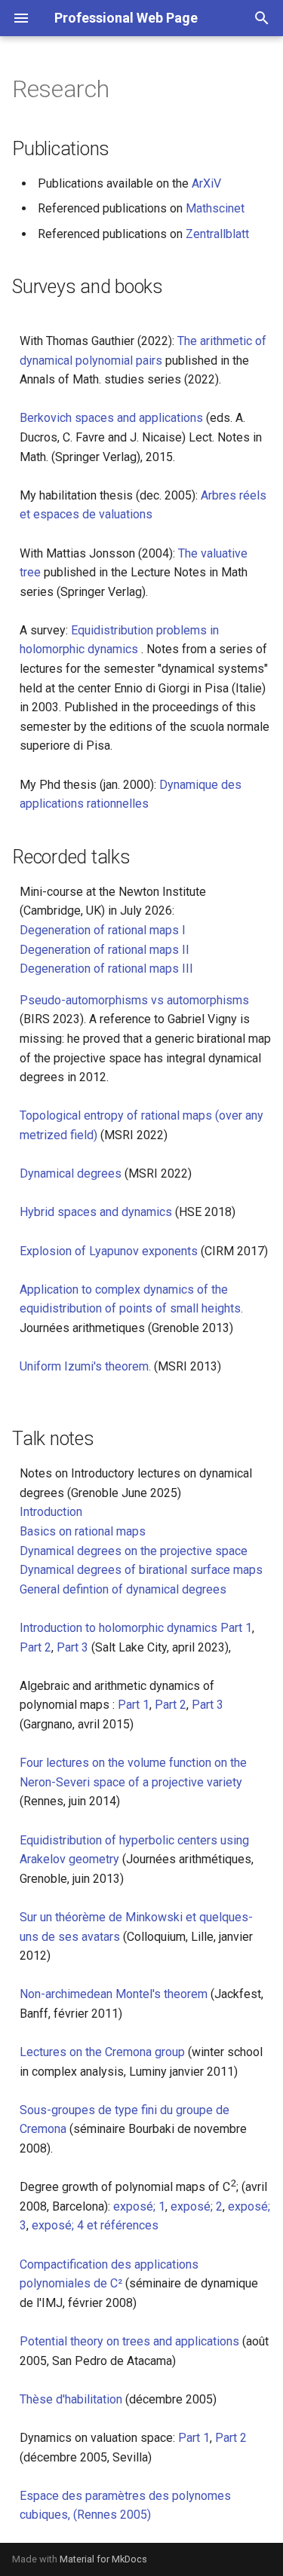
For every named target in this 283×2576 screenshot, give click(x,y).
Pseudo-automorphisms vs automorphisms (134, 1000)
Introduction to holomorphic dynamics (120, 1628)
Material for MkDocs (103, 2559)
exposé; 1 (139, 2206)
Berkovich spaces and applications (113, 418)
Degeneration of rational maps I (103, 930)
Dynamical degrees (72, 1173)
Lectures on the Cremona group (102, 2052)
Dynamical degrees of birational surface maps (141, 1570)
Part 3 (72, 1647)
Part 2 (35, 1647)
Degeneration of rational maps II (105, 950)
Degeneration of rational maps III (106, 969)
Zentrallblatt (217, 234)
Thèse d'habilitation (72, 2399)
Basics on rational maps (83, 1531)
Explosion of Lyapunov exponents (110, 1251)
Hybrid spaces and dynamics (97, 1212)
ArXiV (206, 183)
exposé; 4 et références (95, 2225)
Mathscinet (215, 208)
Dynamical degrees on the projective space (134, 1551)
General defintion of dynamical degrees (123, 1589)
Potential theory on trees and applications (131, 2341)
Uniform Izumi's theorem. (87, 1366)
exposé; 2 (197, 2206)
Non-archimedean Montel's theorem (114, 1994)
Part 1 (236, 1628)
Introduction (51, 1512)
